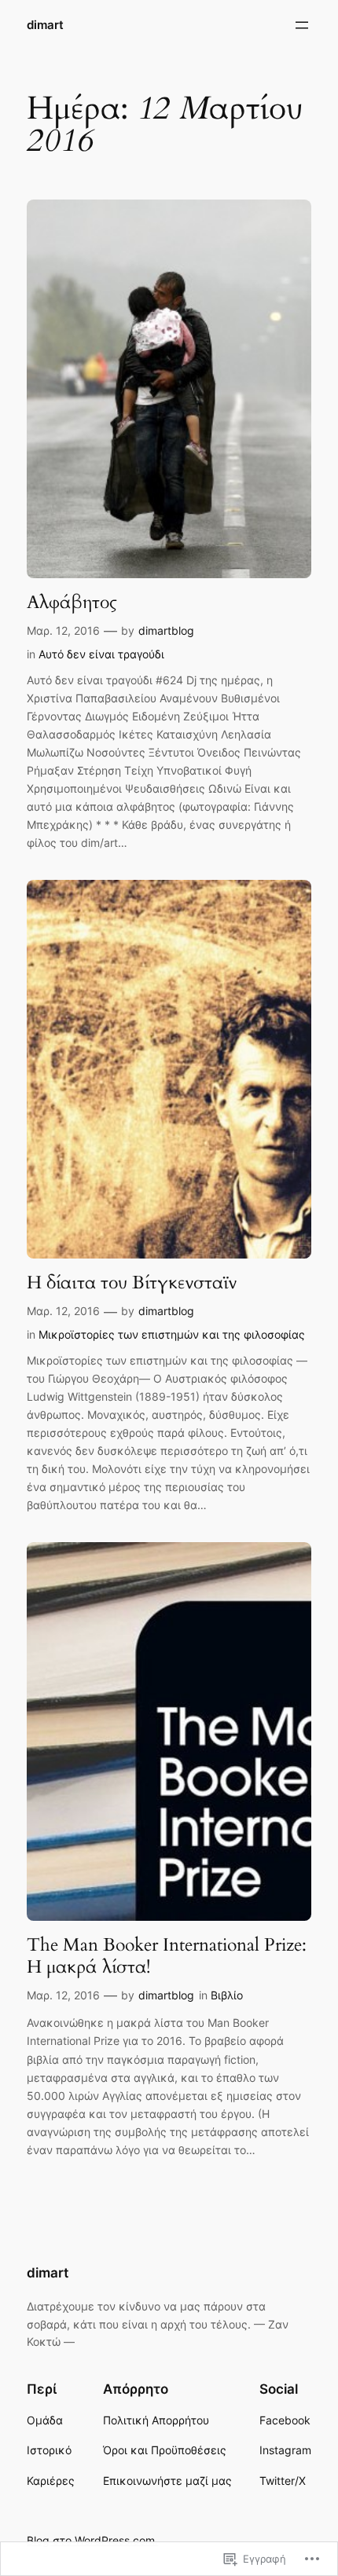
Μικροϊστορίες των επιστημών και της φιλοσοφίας (172, 1334)
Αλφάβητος (72, 603)
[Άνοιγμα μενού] (302, 25)
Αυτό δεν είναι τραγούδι (101, 654)
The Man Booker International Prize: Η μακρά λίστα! (167, 1956)
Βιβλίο (227, 1995)
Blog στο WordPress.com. (92, 2540)
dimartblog (166, 630)
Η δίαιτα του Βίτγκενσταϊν (132, 1283)
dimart (45, 25)
